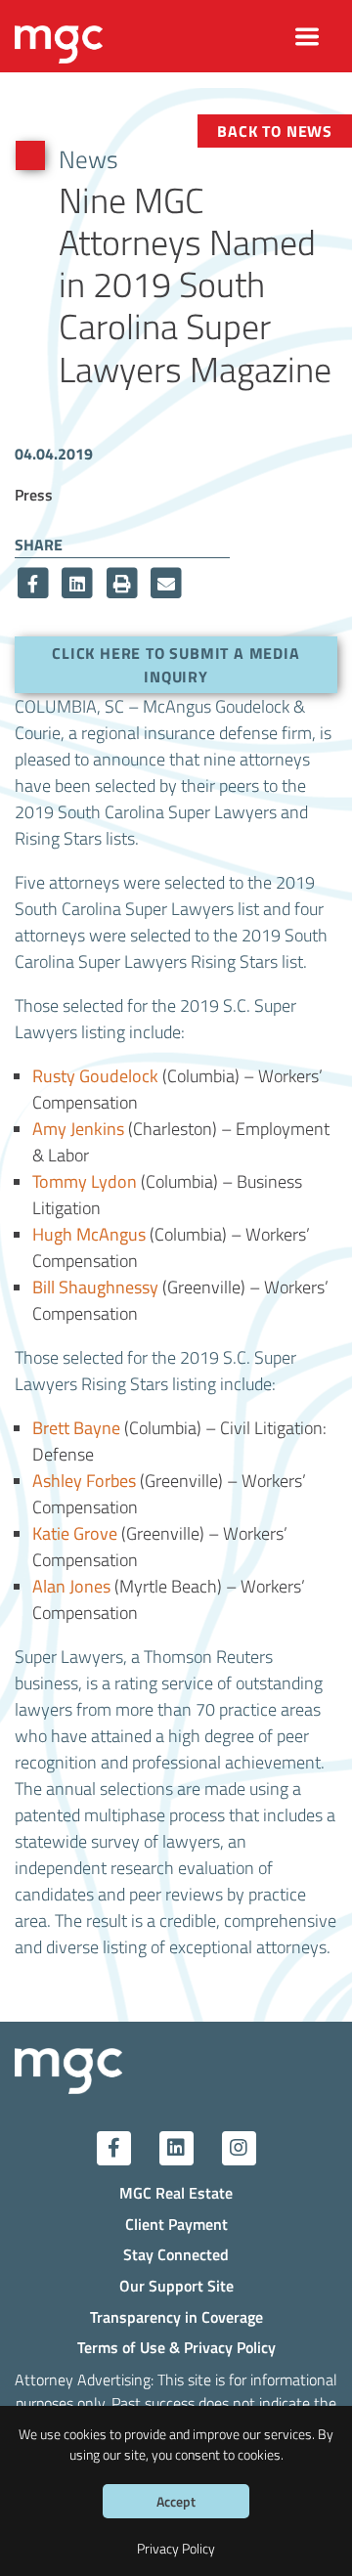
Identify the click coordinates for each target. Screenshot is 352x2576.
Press (34, 494)
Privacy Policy (176, 2548)
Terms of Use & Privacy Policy (176, 2347)
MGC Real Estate (176, 2192)
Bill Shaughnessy (95, 1287)
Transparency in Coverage (176, 2316)
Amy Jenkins (78, 1128)
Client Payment (176, 2224)
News (88, 158)
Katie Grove (75, 1533)
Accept (176, 2501)
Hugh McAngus (89, 1234)
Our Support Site (176, 2285)
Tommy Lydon (85, 1181)
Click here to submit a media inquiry (176, 664)
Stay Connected (176, 2254)
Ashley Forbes (84, 1480)
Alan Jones (71, 1586)
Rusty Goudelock (95, 1075)
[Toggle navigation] (308, 37)
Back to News (275, 131)
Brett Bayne (76, 1427)
